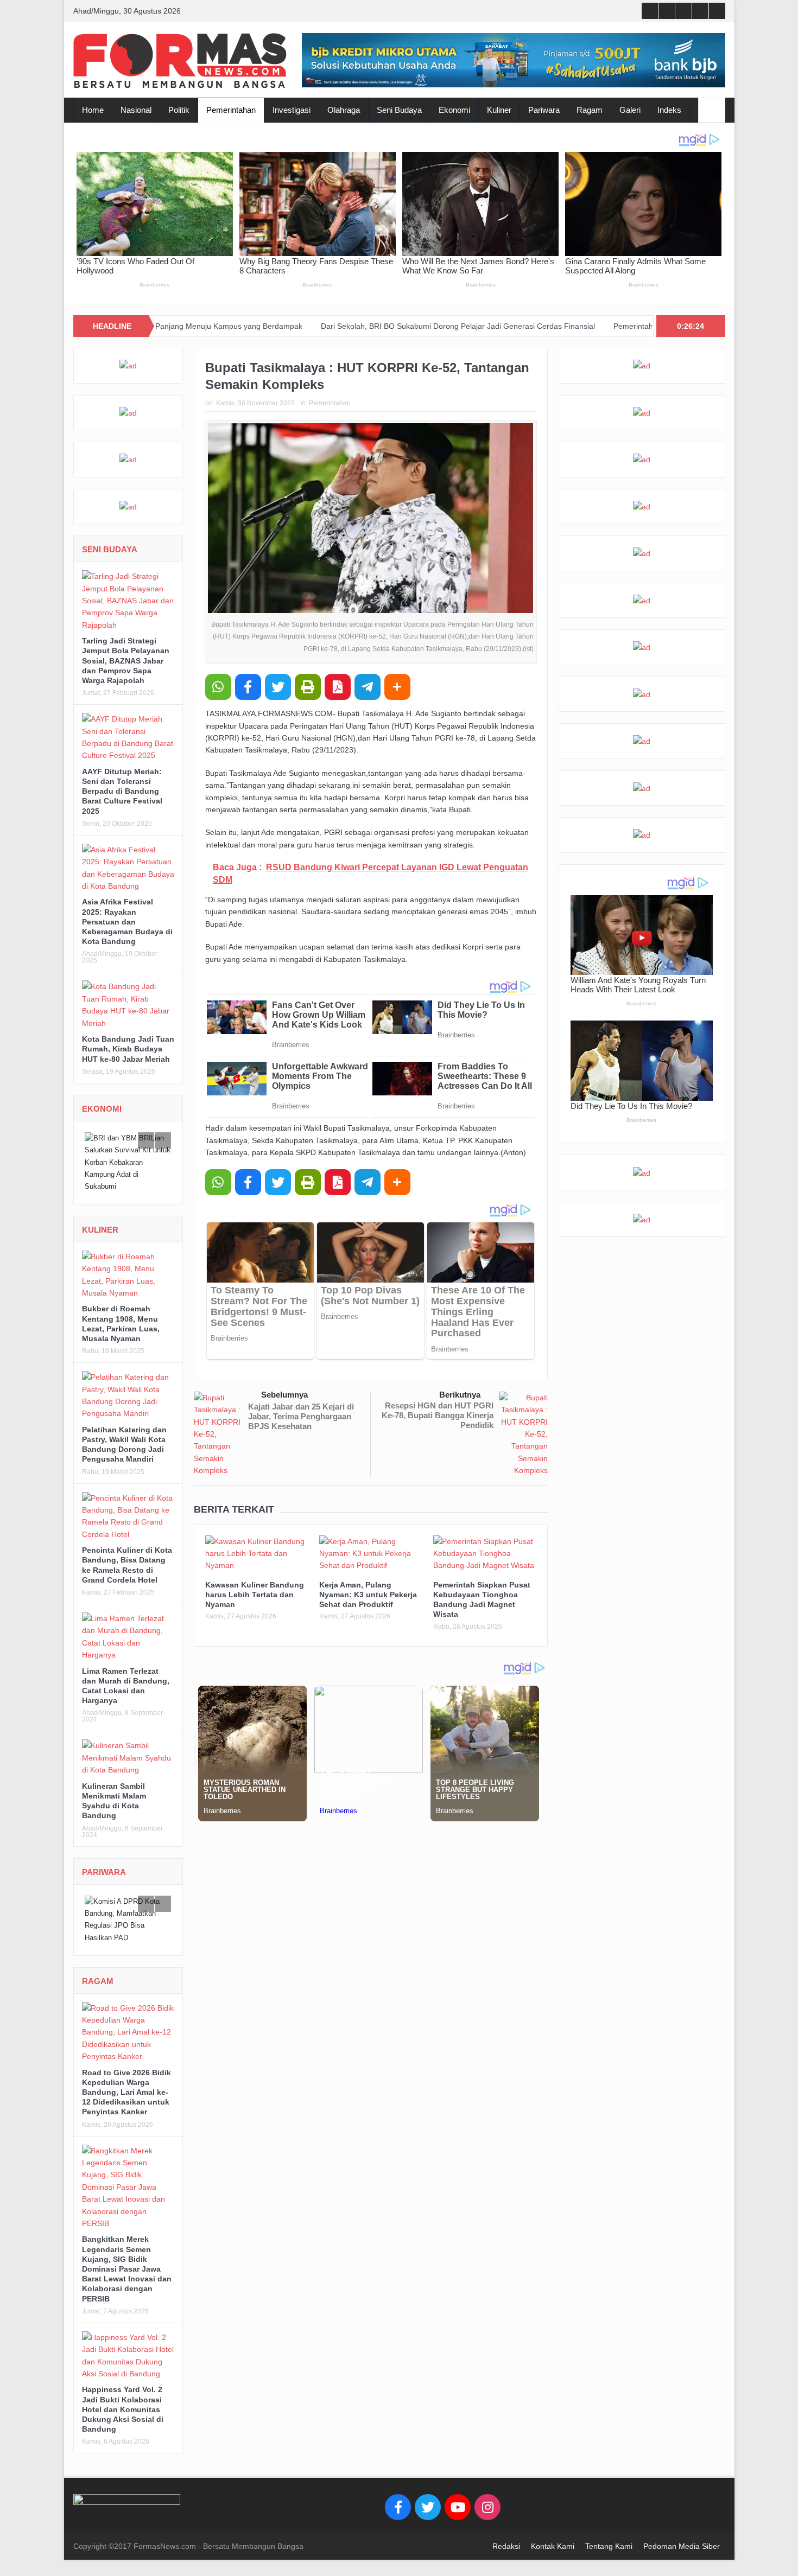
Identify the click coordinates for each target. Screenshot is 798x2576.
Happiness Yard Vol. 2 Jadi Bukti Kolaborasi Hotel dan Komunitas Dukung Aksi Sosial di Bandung (123, 2397)
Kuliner (499, 110)
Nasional (136, 110)
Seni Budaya (399, 110)
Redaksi (506, 2534)
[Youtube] (458, 2495)
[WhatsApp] (218, 687)
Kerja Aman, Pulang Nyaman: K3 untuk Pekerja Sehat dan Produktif (368, 1595)
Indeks (669, 110)
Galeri (630, 110)
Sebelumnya (284, 1395)
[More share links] (397, 687)
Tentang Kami (609, 2534)
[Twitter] (428, 2495)
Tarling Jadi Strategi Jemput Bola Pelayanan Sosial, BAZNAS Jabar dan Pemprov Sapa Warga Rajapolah (126, 661)
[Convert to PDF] (338, 687)
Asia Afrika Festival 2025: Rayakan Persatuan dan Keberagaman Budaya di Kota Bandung (127, 922)
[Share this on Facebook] (248, 687)
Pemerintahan (231, 110)
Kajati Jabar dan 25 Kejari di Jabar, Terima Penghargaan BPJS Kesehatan (301, 1416)
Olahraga (344, 110)
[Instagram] (487, 2495)
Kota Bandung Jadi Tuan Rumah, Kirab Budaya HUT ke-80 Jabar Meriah (128, 1049)
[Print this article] (308, 687)
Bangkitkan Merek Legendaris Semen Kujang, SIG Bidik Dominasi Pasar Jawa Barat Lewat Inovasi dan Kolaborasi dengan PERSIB (127, 2256)
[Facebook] (398, 2495)
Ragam (590, 110)
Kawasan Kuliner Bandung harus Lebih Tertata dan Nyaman (255, 1595)
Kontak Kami (553, 2534)
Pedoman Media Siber (682, 2534)
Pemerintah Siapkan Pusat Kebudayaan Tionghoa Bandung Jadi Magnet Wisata (636, 326)
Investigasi (292, 110)
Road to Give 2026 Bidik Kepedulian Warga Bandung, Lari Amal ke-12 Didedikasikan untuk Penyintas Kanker (126, 2080)
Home (93, 110)
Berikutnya (460, 1395)
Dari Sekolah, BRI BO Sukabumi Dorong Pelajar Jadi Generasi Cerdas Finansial (344, 326)
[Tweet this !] (278, 687)
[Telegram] (368, 687)
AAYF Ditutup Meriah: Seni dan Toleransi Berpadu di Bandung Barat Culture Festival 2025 (122, 791)
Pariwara (544, 110)
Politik (179, 110)
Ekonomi (454, 110)
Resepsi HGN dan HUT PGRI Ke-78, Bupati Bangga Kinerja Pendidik (438, 1415)
